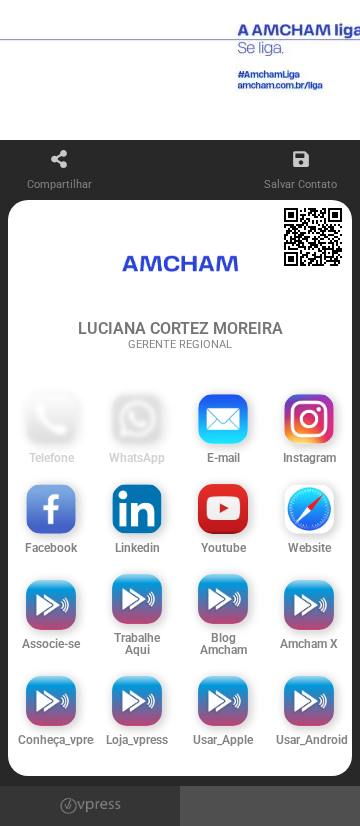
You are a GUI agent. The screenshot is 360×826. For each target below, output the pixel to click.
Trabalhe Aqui (137, 644)
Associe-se (51, 644)
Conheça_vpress (61, 740)
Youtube (223, 548)
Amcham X (309, 644)
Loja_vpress (137, 740)
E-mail (223, 458)
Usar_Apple (223, 740)
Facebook (51, 548)
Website (309, 548)
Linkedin (137, 548)
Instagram (309, 458)
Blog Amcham (223, 644)
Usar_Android (312, 740)
